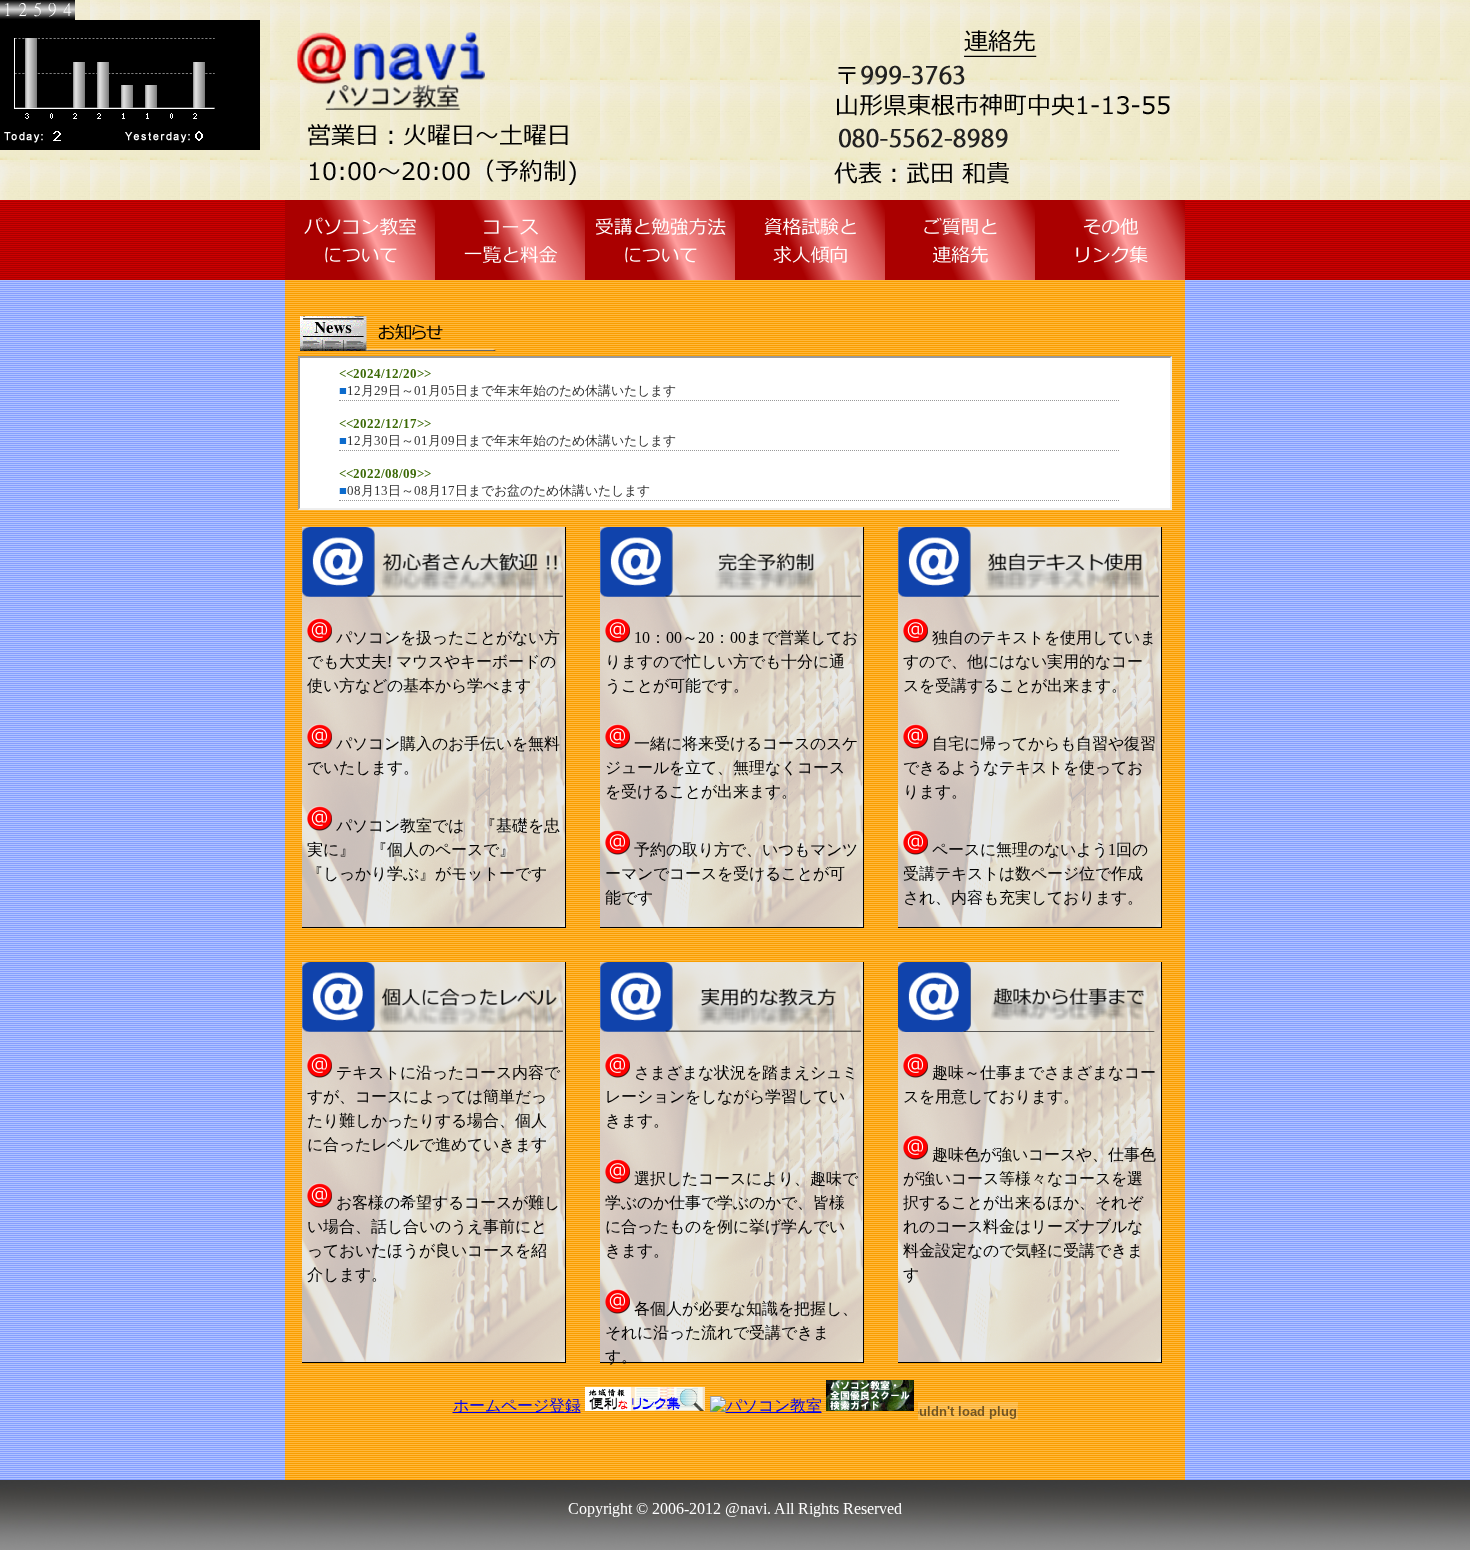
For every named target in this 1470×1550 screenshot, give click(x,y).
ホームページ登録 (517, 1405)
